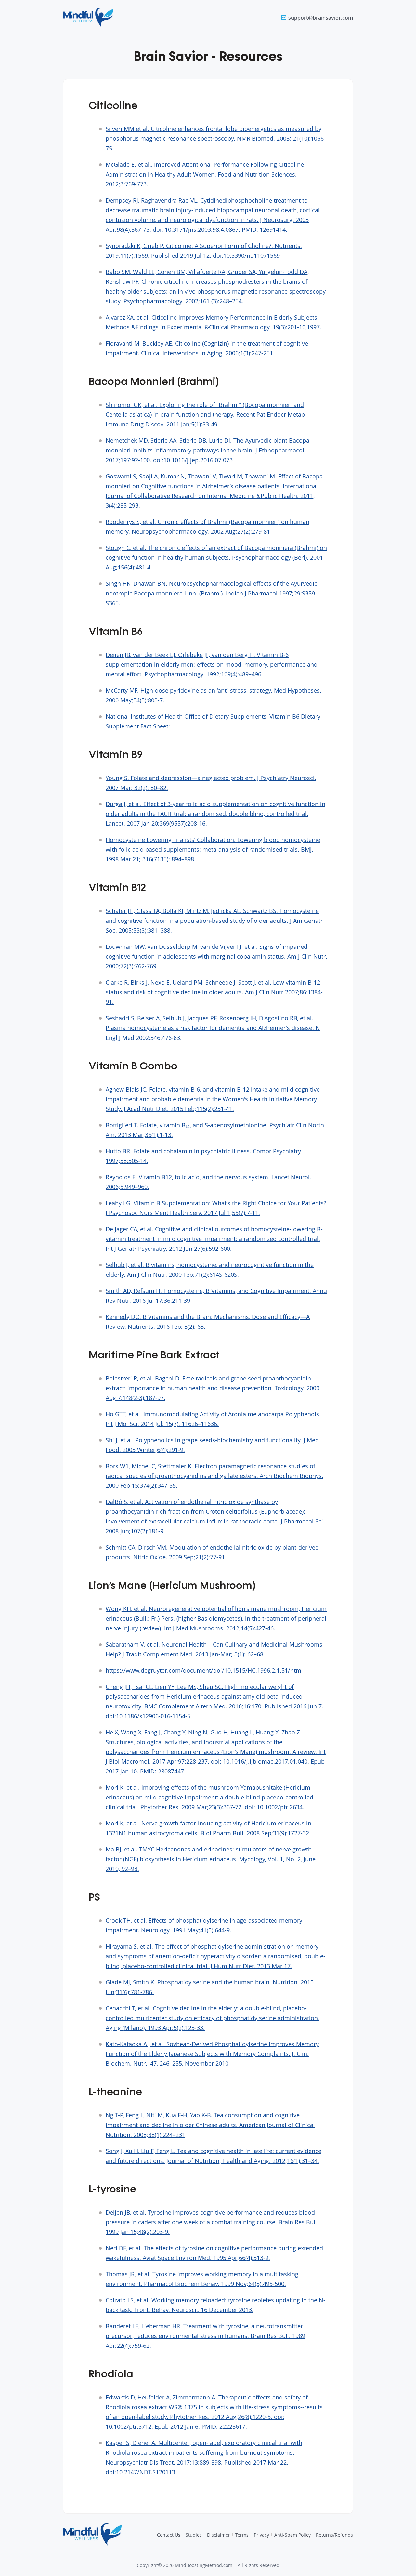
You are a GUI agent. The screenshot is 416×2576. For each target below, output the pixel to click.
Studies (194, 2535)
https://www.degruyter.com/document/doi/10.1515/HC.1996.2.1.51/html (204, 1670)
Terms (242, 2535)
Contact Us (169, 2535)
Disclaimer (219, 2535)
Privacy (261, 2535)
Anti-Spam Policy (292, 2535)
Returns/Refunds (334, 2535)
